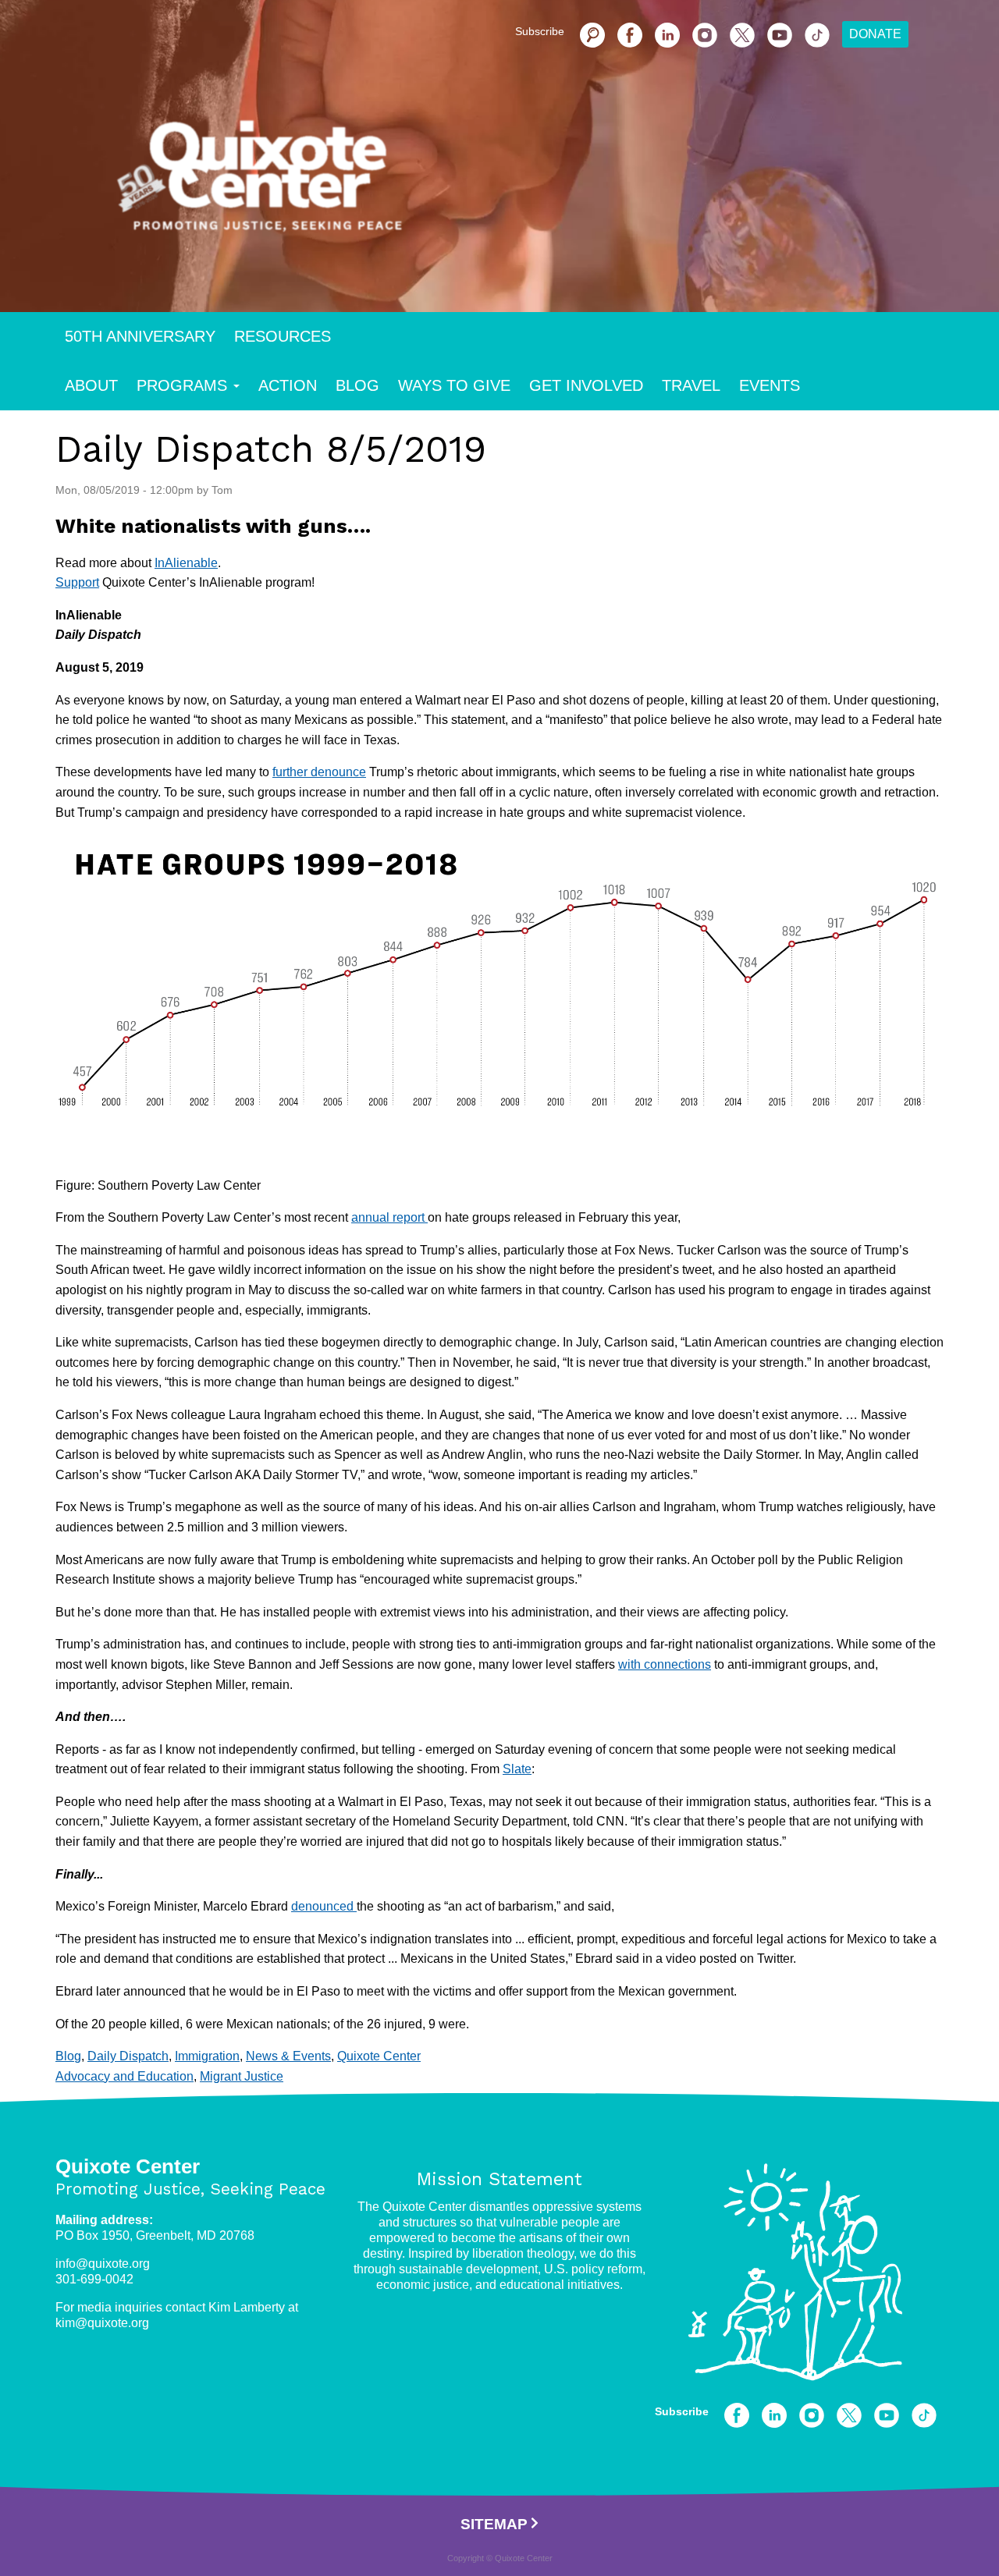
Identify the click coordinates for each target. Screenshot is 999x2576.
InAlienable (186, 563)
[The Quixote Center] (524, 186)
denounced (324, 1906)
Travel (691, 385)
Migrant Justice (242, 2076)
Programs (182, 385)
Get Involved (586, 385)
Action (288, 385)
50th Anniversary (140, 336)
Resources (283, 336)
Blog (357, 385)
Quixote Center (379, 2056)
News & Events (288, 2056)
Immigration (207, 2056)
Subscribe (540, 31)
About (91, 385)
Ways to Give (454, 385)
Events (770, 385)
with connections (665, 1664)
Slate (517, 1769)
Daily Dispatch (128, 2056)
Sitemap (494, 2524)
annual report (389, 1217)
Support (77, 582)
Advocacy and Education (124, 2076)
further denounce (319, 772)
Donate (875, 34)
